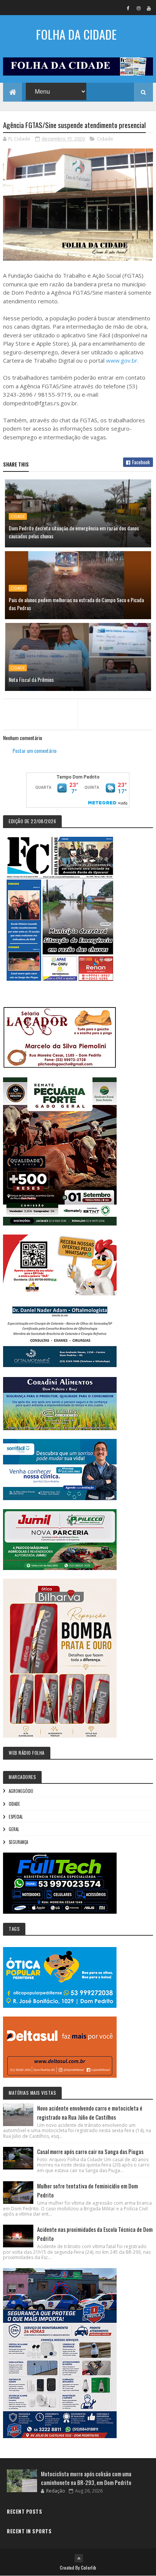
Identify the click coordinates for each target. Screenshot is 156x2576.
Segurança (18, 1842)
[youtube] (149, 8)
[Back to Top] (79, 2558)
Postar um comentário (34, 750)
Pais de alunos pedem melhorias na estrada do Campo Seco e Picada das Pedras (76, 604)
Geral (14, 1829)
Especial (16, 1817)
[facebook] (128, 8)
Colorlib (89, 2568)
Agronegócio (21, 1791)
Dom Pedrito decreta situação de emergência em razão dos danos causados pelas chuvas (74, 532)
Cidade (105, 139)
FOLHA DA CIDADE (76, 34)
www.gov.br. (122, 360)
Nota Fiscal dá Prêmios (31, 679)
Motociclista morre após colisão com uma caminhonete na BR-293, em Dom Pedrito (86, 2478)
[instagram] (139, 8)
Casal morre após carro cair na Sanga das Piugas (90, 2151)
